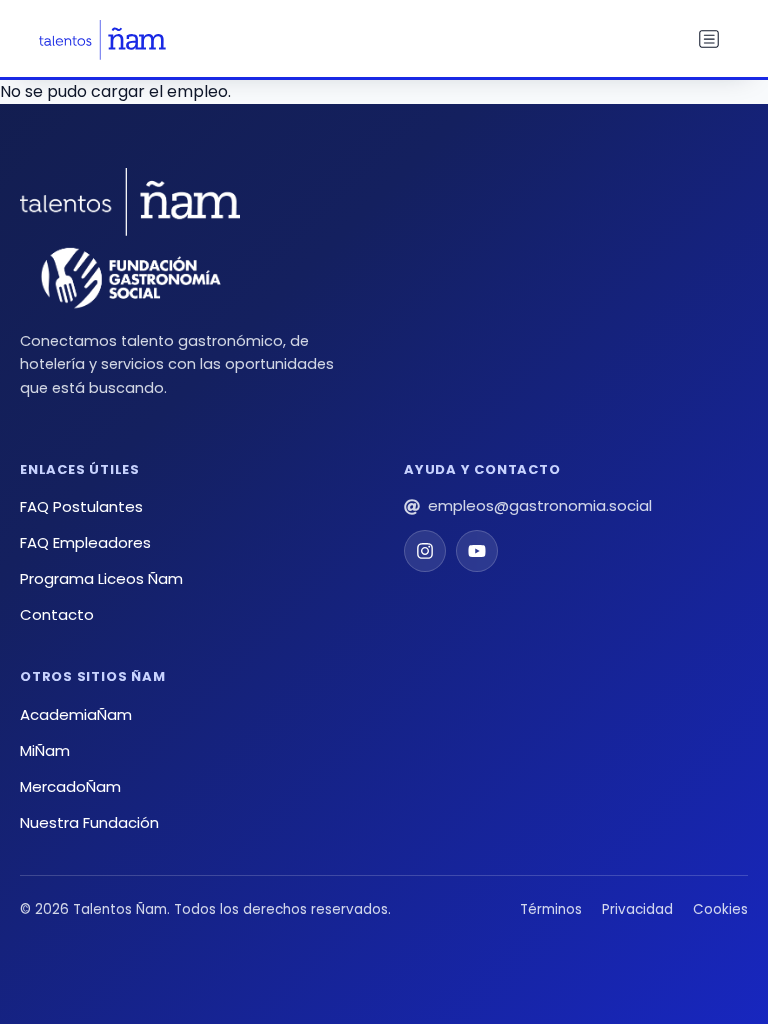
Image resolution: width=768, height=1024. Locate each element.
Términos (551, 909)
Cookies (720, 909)
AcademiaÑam (76, 714)
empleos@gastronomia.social (540, 505)
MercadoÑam (70, 786)
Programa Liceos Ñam (101, 578)
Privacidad (637, 909)
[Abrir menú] (709, 40)
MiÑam (45, 750)
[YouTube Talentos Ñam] (477, 551)
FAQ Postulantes (81, 506)
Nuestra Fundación (89, 822)
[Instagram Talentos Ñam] (425, 551)
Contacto (57, 614)
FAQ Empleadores (85, 542)
